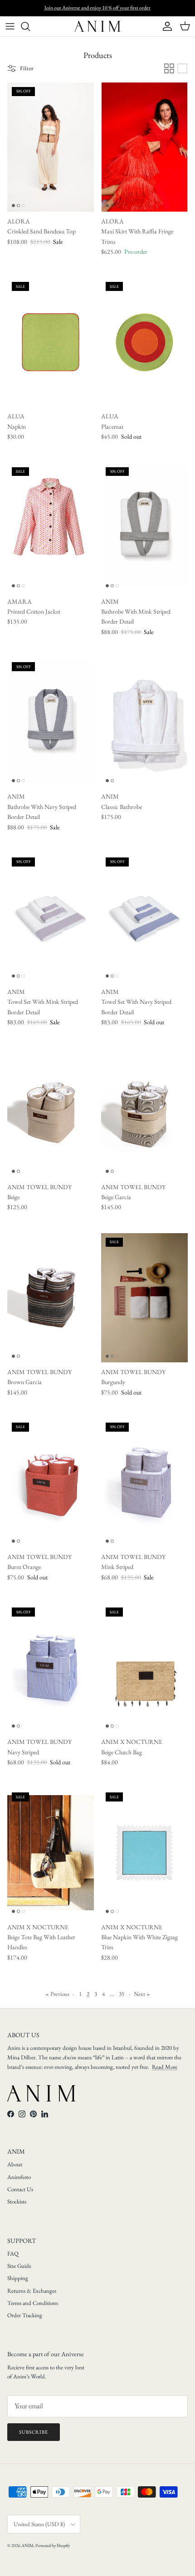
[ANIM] (97, 26)
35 (122, 1994)
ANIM (27, 2545)
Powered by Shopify (53, 2545)
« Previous (57, 1994)
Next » (142, 1994)
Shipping (18, 2278)
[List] (182, 68)
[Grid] (169, 68)
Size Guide (19, 2266)
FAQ (13, 2254)
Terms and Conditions (33, 2303)
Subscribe (34, 2432)
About (15, 2164)
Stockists (17, 2201)
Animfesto (19, 2177)
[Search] (30, 26)
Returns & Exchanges (32, 2291)
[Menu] (10, 26)
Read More (165, 2067)
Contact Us (20, 2189)
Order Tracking (25, 2315)
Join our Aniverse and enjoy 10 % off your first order (97, 8)
